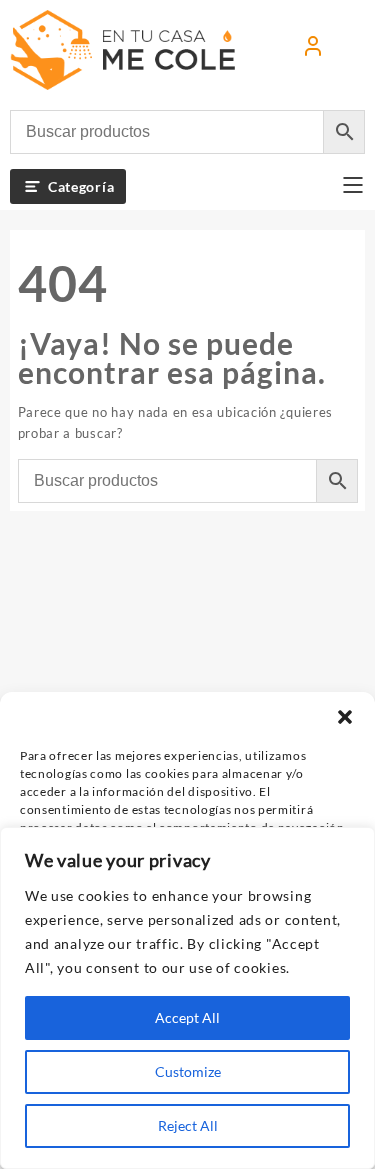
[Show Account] (313, 50)
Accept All (187, 1017)
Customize (188, 1071)
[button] (345, 717)
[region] (187, 998)
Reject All (188, 1125)
